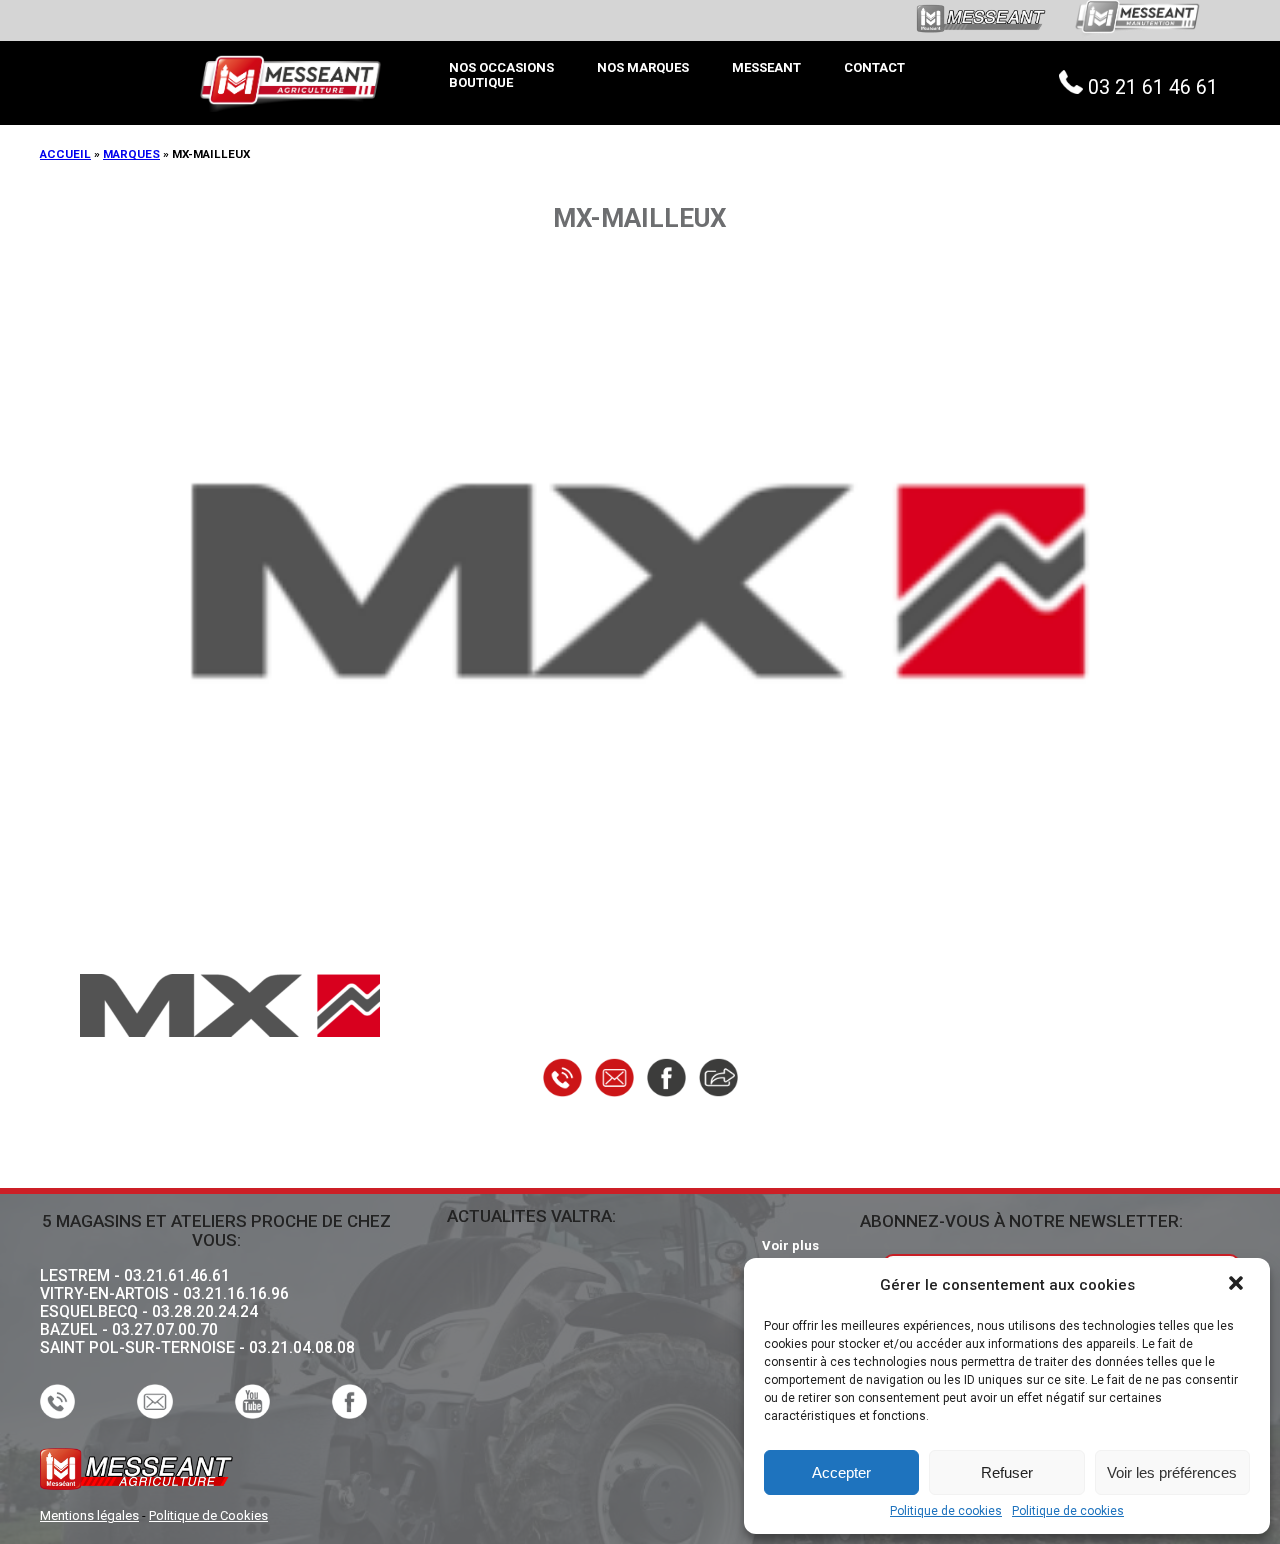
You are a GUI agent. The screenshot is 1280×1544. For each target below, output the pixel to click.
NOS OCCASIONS (501, 67)
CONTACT (874, 67)
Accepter (841, 1472)
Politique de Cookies (208, 1515)
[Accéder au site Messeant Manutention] (1117, 41)
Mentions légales (89, 1515)
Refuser (1007, 1472)
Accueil (65, 154)
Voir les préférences (1172, 1472)
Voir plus (790, 1245)
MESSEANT (766, 67)
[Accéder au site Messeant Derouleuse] (979, 29)
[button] (1238, 1285)
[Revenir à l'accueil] (290, 32)
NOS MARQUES (643, 67)
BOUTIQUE (481, 82)
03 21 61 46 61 (1153, 87)
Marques (131, 154)
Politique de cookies (946, 1511)
